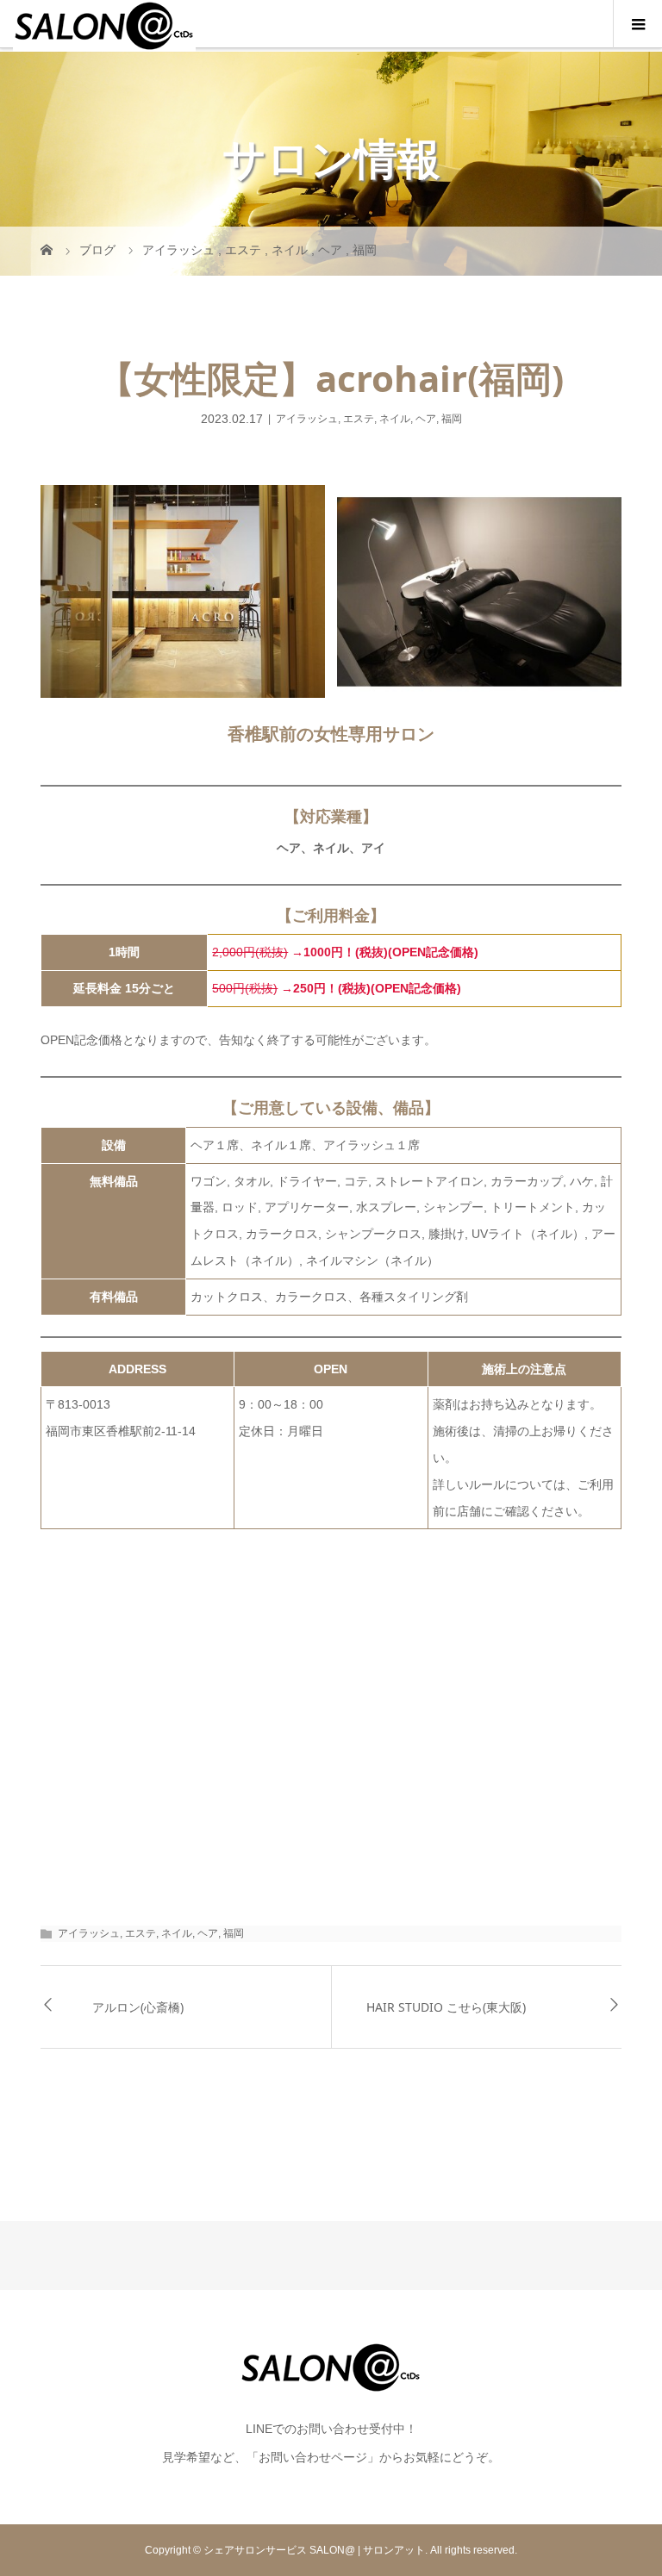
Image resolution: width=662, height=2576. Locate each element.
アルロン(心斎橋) (138, 2007)
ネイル (395, 419)
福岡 (452, 419)
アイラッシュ (307, 419)
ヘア (426, 419)
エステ (359, 419)
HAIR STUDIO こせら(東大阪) (446, 2007)
